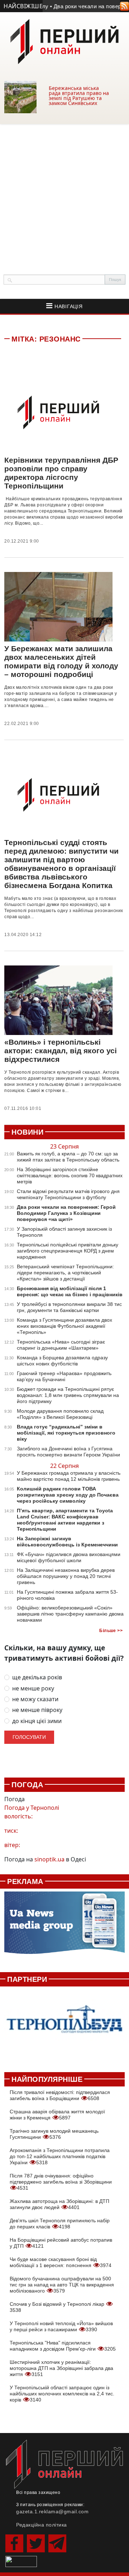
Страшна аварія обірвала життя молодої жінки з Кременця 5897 (57, 2115)
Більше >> (111, 1631)
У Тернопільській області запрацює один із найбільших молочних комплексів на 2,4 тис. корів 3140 (62, 2394)
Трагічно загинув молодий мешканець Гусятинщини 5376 (54, 2134)
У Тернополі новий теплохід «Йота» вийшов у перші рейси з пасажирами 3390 (61, 2326)
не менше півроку (37, 1710)
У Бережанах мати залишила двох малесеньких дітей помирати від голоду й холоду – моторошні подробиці (61, 661)
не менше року (33, 1688)
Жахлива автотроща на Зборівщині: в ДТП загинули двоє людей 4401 (59, 2204)
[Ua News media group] (64, 1926)
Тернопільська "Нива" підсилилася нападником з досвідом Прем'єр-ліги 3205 (63, 2346)
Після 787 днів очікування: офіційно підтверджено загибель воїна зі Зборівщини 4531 (61, 2182)
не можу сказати (35, 1699)
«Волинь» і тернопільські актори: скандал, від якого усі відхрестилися (61, 1051)
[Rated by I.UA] (21, 2561)
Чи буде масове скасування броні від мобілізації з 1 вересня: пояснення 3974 (61, 2262)
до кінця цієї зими (37, 1721)
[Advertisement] (64, 192)
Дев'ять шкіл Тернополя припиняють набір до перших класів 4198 (60, 2224)
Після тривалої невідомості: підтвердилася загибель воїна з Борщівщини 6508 (60, 2095)
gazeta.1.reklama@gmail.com (52, 2511)
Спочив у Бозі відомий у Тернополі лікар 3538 (58, 2307)
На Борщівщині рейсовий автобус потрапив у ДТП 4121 (61, 2243)
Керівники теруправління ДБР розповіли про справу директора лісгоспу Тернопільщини (61, 473)
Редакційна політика (42, 2525)
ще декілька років (37, 1677)
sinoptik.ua (49, 1859)
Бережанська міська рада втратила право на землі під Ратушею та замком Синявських (79, 96)
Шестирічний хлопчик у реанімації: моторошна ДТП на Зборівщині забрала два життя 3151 (61, 2368)
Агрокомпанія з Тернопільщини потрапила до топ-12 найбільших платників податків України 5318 (60, 2156)
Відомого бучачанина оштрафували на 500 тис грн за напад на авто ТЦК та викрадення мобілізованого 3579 (62, 2285)
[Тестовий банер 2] (64, 2025)
